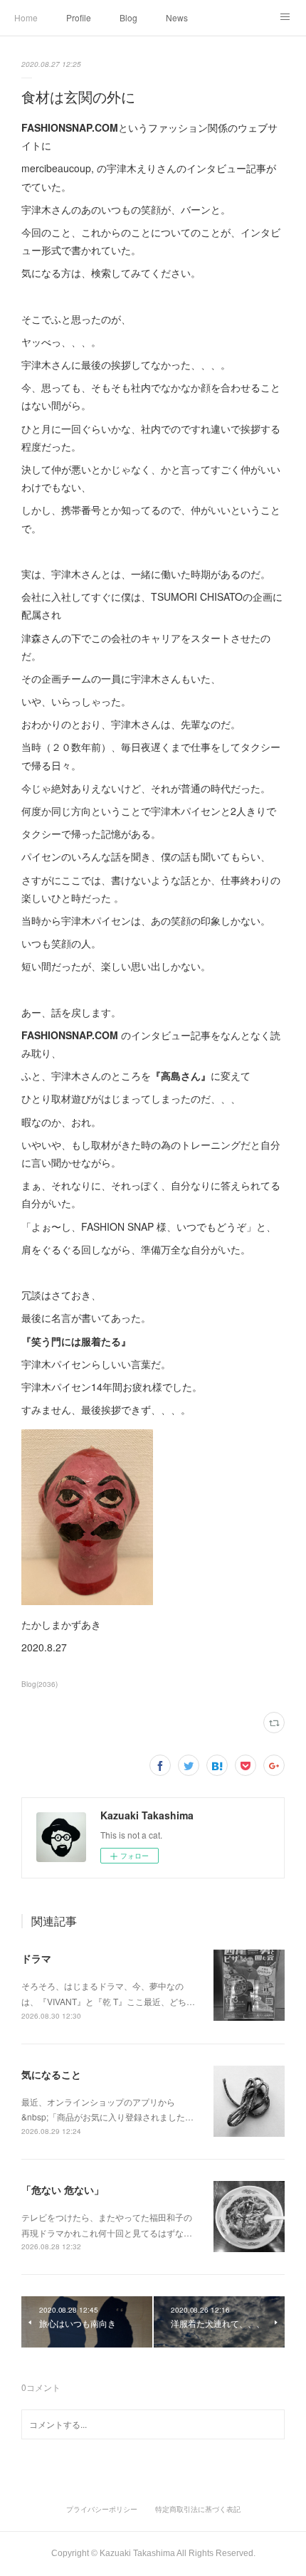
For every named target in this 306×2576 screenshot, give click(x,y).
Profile (79, 17)
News (177, 17)
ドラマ (36, 1958)
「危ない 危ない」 (63, 2189)
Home (26, 17)
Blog (128, 17)
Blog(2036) (39, 1684)
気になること (51, 2074)
